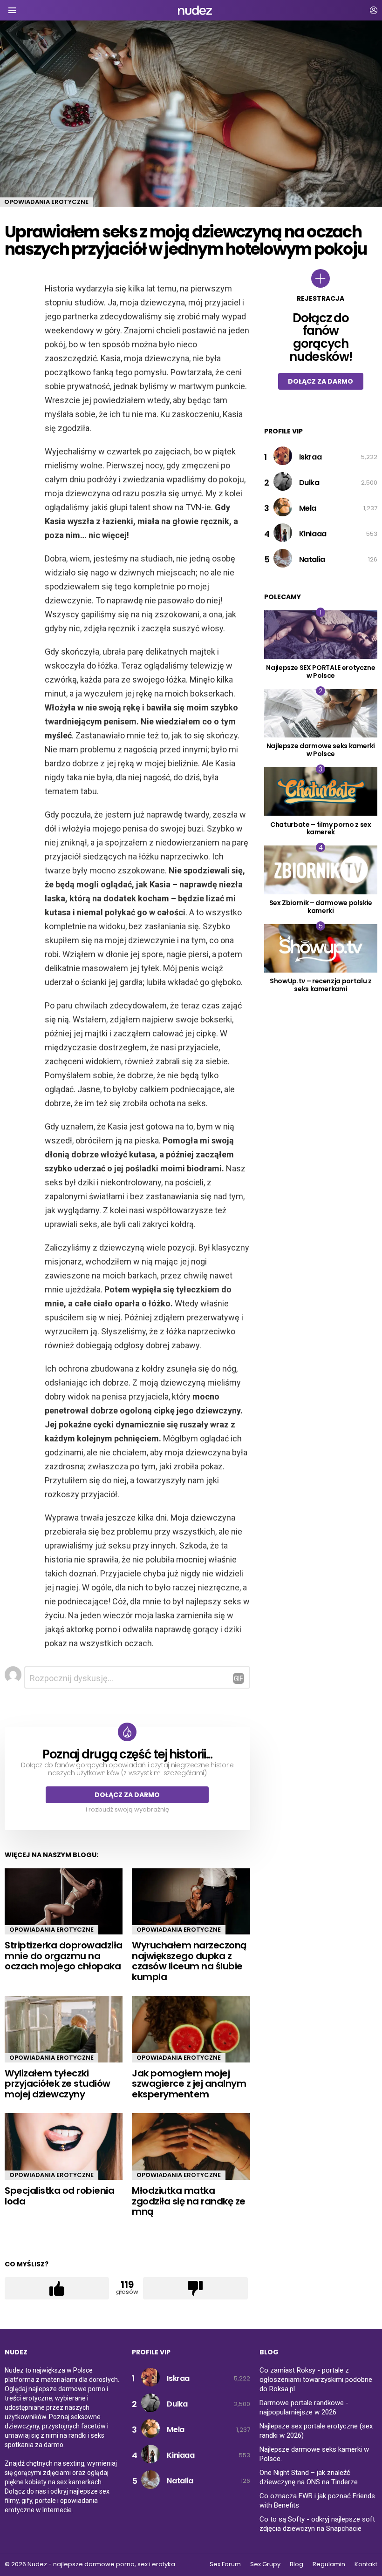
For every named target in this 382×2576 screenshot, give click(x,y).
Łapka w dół (195, 2288)
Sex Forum (225, 2564)
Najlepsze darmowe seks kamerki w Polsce (321, 750)
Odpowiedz (239, 1678)
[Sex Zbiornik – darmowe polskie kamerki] (321, 870)
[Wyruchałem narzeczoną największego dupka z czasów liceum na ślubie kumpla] (191, 1901)
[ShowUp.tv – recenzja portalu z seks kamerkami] (321, 948)
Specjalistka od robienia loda (59, 2196)
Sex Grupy (265, 2564)
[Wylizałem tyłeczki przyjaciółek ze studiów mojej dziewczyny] (64, 2029)
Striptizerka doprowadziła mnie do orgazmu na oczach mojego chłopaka (64, 1956)
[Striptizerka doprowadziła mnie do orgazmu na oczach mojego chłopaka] (64, 1901)
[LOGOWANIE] (374, 10)
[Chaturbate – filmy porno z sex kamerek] (321, 791)
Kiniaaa (313, 534)
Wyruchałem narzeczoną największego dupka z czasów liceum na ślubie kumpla (189, 1961)
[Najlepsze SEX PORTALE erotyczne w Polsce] (321, 635)
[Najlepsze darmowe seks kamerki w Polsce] (321, 713)
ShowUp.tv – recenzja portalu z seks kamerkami (321, 985)
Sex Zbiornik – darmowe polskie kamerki (321, 907)
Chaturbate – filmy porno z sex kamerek (321, 828)
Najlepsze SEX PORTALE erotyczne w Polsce (321, 672)
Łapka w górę (57, 2288)
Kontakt (366, 2564)
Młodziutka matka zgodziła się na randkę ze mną (189, 2201)
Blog (297, 2564)
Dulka (309, 483)
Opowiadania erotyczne (51, 1930)
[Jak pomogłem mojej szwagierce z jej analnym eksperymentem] (191, 2029)
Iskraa (310, 457)
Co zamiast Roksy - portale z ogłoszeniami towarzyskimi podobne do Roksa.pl (316, 2380)
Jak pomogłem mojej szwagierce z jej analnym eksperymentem (189, 2084)
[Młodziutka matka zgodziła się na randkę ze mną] (191, 2147)
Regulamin (329, 2564)
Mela (308, 508)
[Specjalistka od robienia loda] (64, 2147)
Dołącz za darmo (127, 1795)
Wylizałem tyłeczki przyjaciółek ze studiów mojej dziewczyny (58, 2084)
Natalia (312, 559)
